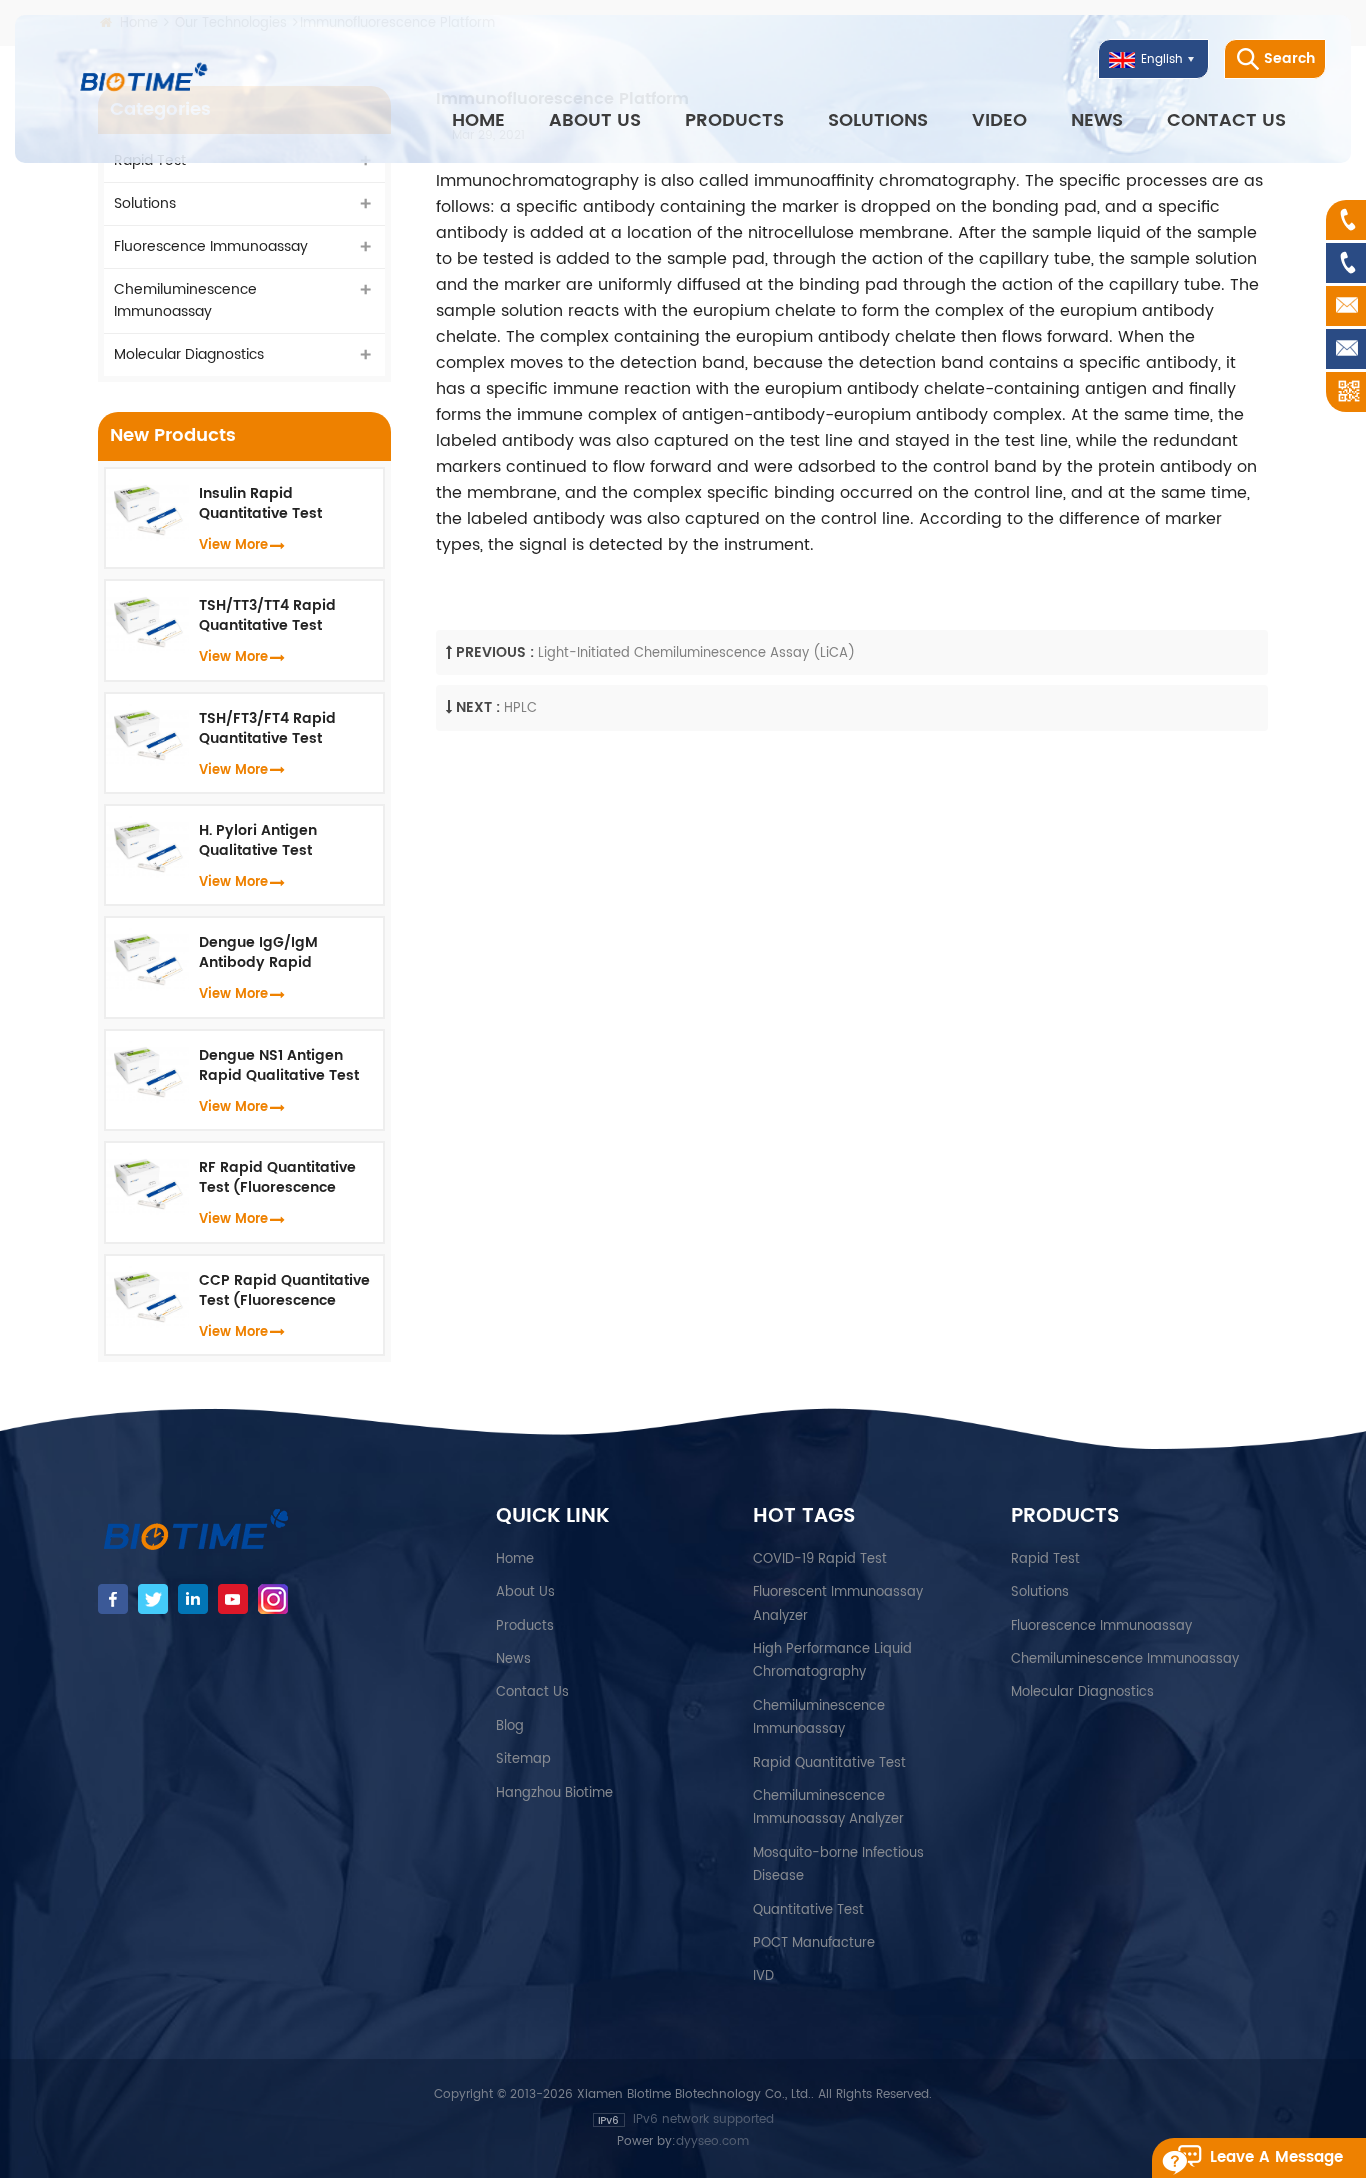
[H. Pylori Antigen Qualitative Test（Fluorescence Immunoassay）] (147, 846)
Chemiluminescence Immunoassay (185, 300)
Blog (510, 1726)
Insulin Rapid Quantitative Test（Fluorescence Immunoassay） (260, 504)
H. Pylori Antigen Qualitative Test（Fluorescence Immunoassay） (259, 841)
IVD (763, 1976)
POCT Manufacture (814, 1943)
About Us (595, 120)
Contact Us (1226, 120)
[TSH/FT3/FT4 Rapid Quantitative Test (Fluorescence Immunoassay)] (147, 734)
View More (233, 545)
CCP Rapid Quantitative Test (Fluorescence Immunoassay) (284, 1291)
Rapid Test (1045, 1559)
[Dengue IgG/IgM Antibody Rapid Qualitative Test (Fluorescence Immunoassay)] (147, 958)
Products (734, 120)
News (1097, 120)
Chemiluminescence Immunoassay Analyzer (828, 1808)
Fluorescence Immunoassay (211, 246)
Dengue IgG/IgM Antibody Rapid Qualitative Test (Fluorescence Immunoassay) (258, 953)
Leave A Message (1276, 2157)
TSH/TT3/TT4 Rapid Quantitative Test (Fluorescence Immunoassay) (267, 616)
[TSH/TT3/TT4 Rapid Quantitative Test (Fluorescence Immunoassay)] (147, 621)
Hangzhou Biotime (554, 1793)
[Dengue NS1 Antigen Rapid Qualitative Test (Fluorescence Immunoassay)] (147, 1071)
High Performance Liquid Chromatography (832, 1661)
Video (999, 120)
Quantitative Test (808, 1910)
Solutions (878, 120)
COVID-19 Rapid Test (820, 1559)
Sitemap (523, 1759)
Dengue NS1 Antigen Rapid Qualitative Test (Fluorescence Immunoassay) (279, 1066)
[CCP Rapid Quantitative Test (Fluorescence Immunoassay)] (147, 1295)
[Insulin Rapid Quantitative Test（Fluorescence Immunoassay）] (147, 509)
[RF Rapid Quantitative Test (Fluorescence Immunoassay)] (147, 1183)
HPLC (520, 708)
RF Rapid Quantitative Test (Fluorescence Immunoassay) (277, 1178)
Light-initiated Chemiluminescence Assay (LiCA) (696, 653)
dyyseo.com (712, 2141)
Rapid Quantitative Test (829, 1763)
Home (478, 120)
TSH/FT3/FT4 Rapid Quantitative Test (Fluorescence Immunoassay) (267, 729)
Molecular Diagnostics (189, 354)
